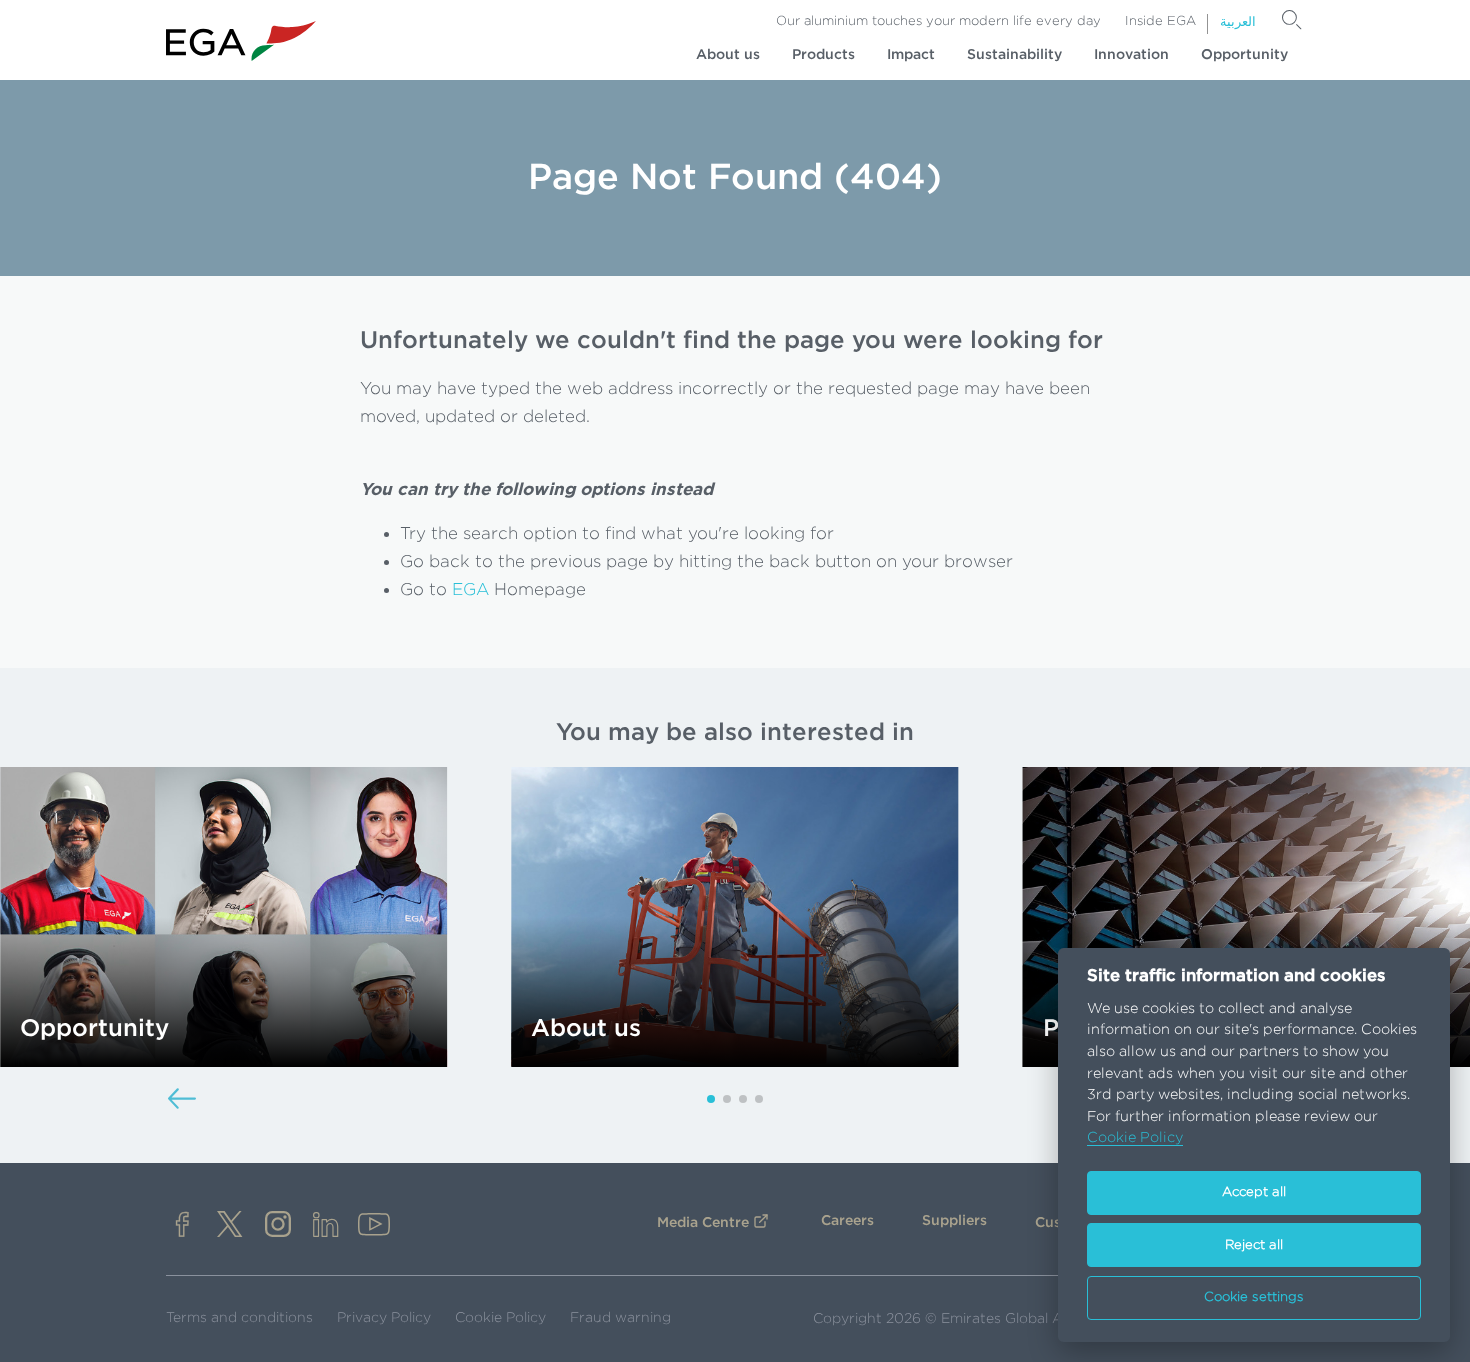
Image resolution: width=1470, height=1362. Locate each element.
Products (823, 55)
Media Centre (703, 1223)
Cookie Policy (500, 1318)
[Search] (1292, 20)
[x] (230, 1226)
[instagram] (278, 1226)
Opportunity (1244, 55)
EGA (470, 589)
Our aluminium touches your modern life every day (938, 21)
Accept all (1254, 1192)
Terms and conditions (239, 1318)
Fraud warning (620, 1318)
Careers (847, 1221)
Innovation (1131, 55)
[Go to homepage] (241, 41)
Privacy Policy (384, 1318)
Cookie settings (1254, 1297)
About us (728, 55)
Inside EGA (1160, 21)
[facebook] (182, 1226)
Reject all (1254, 1245)
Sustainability (1014, 55)
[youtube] (374, 1226)
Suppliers (954, 1221)
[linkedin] (326, 1226)
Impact (911, 55)
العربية (1238, 22)
